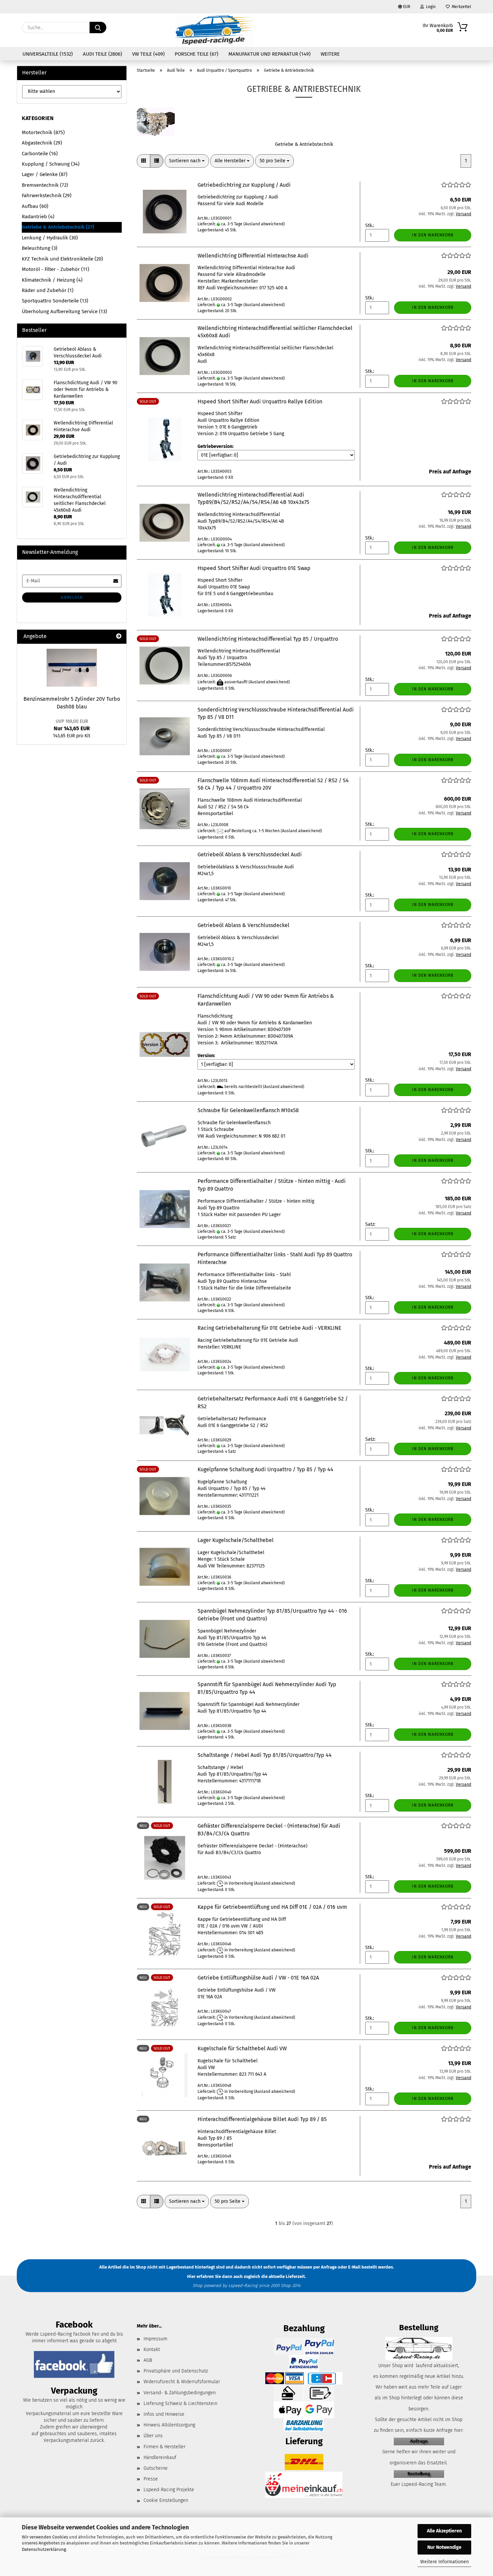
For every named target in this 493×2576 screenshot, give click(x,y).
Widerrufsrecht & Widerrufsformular (182, 2382)
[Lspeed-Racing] (215, 30)
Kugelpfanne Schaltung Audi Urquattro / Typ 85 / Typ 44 (265, 1469)
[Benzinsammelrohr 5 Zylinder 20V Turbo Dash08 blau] (72, 668)
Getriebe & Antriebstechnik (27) (58, 227)
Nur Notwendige (444, 2547)
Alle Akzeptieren (444, 2531)
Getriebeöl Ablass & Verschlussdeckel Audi (250, 854)
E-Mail (354, 2267)
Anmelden (72, 597)
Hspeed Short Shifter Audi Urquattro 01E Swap (254, 568)
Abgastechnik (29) (42, 143)
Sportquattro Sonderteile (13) (55, 301)
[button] (144, 161)
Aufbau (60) (35, 206)
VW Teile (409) (148, 54)
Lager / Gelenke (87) (45, 174)
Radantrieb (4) (38, 217)
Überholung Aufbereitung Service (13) (64, 311)
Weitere (330, 54)
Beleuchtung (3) (40, 248)
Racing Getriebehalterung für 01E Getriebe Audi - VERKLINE (269, 1328)
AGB (148, 2360)
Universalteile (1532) (48, 54)
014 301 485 (251, 1933)
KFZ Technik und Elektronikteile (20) (62, 259)
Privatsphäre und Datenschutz (176, 2371)
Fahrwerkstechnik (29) (47, 195)
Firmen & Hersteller (165, 2447)
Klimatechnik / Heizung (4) (52, 280)
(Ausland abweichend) (264, 224)
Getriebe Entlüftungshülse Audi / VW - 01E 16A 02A (258, 1978)
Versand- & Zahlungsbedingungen (180, 2393)
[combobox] (187, 161)
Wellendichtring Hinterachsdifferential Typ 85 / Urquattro (268, 639)
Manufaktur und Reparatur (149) (269, 54)
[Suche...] (98, 27)
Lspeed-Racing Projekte (169, 2490)
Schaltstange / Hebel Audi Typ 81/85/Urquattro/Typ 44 (265, 1755)
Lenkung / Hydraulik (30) (50, 238)
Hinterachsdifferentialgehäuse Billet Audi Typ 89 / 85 (262, 2119)
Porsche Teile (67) (197, 54)
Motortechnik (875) (43, 132)
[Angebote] (119, 637)
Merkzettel (460, 7)
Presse (151, 2479)
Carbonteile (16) (40, 154)
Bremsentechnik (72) (45, 185)
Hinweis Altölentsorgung (169, 2425)
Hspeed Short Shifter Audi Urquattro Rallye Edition (260, 402)
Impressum (155, 2339)
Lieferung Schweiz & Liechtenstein (180, 2403)
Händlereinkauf (160, 2457)
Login (430, 7)
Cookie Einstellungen (166, 2500)
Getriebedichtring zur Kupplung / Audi (244, 185)
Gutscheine (156, 2468)
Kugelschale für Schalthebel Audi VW (242, 2048)
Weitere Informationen (445, 2562)
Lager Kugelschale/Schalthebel (236, 1540)
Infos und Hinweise (164, 2414)
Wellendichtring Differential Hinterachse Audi (253, 256)
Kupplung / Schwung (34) (51, 164)
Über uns (153, 2436)
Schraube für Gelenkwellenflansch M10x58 (248, 1110)
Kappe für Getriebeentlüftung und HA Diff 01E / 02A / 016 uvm (272, 1907)
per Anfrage (325, 2267)
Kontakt (152, 2350)
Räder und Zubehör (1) (48, 290)
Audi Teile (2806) (102, 54)
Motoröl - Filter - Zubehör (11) (56, 269)
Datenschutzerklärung (44, 2549)
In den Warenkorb (433, 235)
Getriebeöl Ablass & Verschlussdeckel (243, 925)
